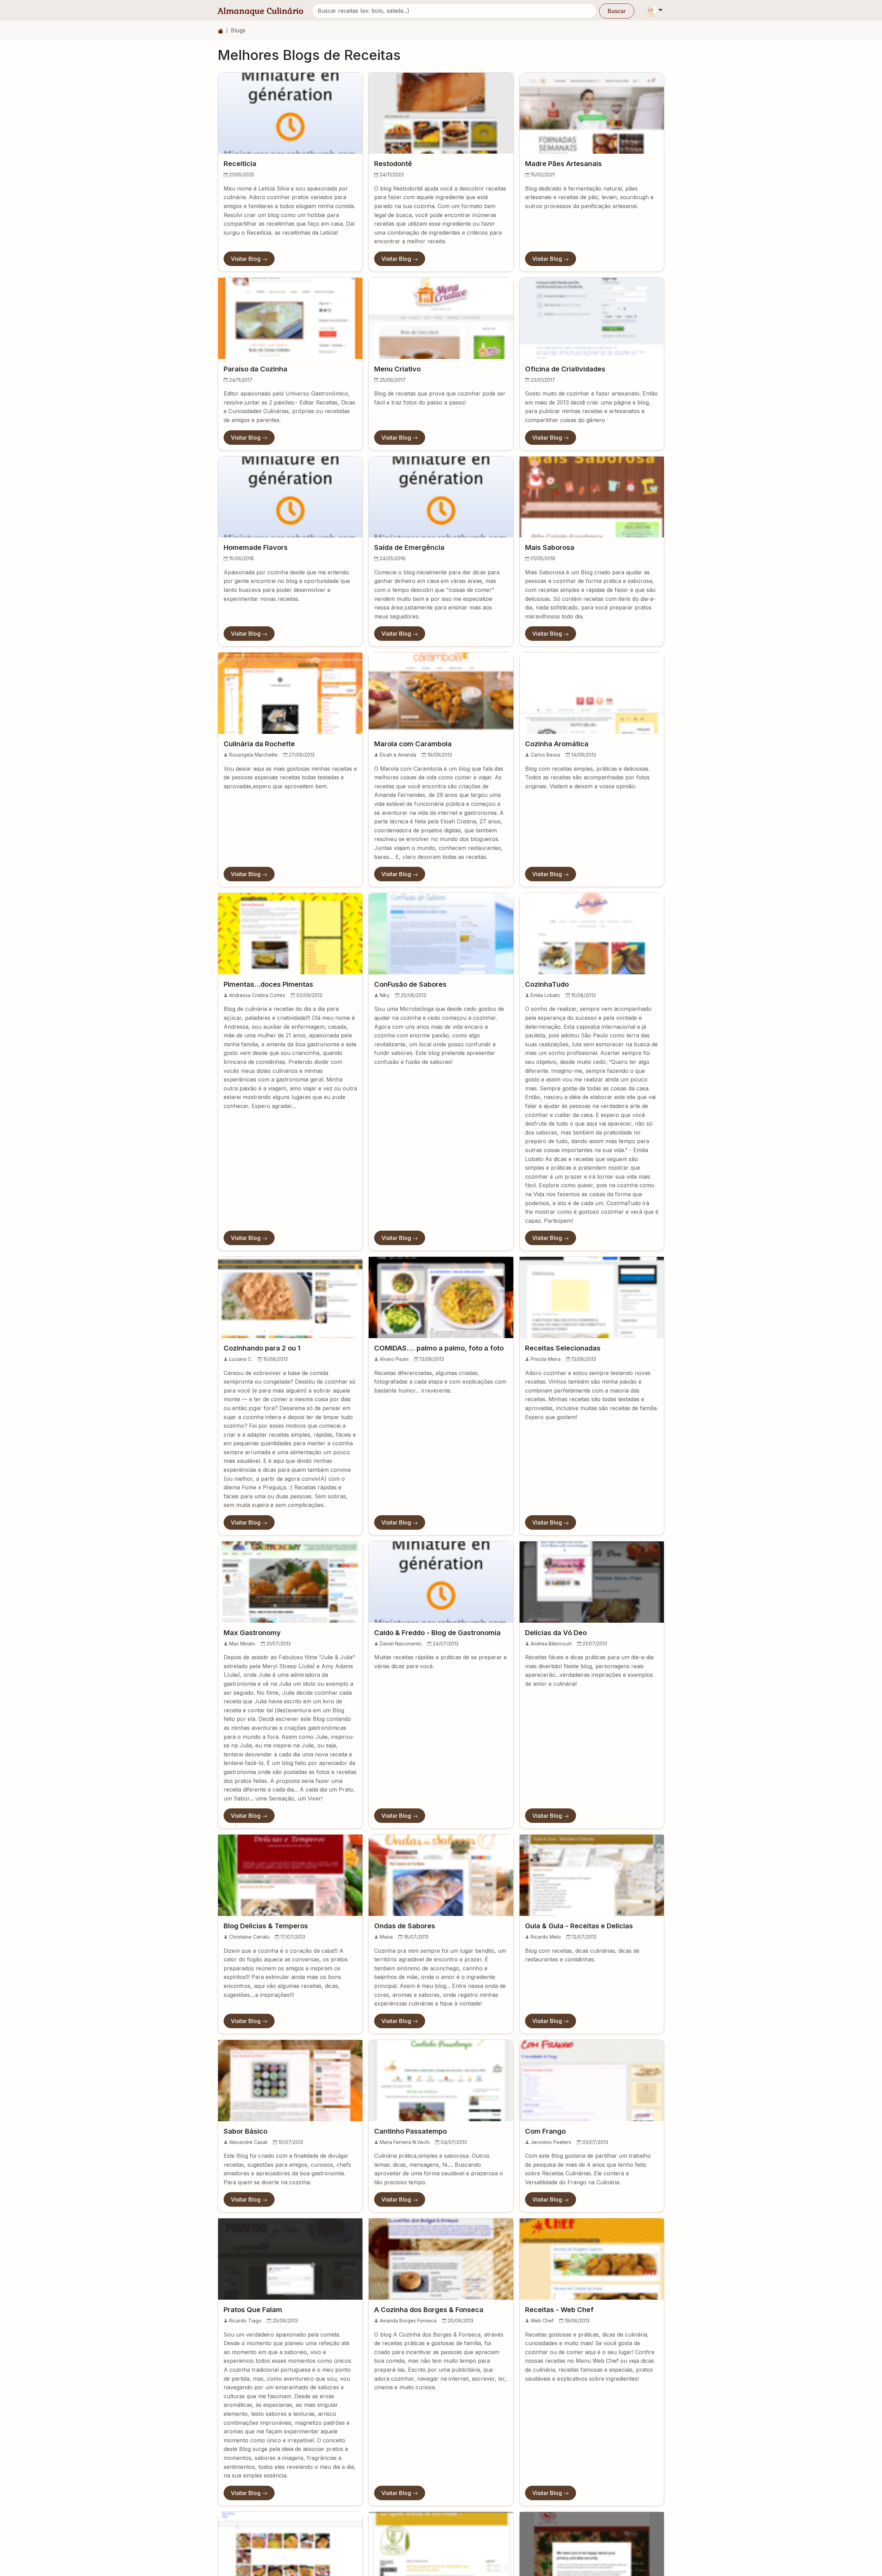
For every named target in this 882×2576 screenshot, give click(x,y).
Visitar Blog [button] (246, 259)
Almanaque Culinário (261, 11)
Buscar (617, 11)
